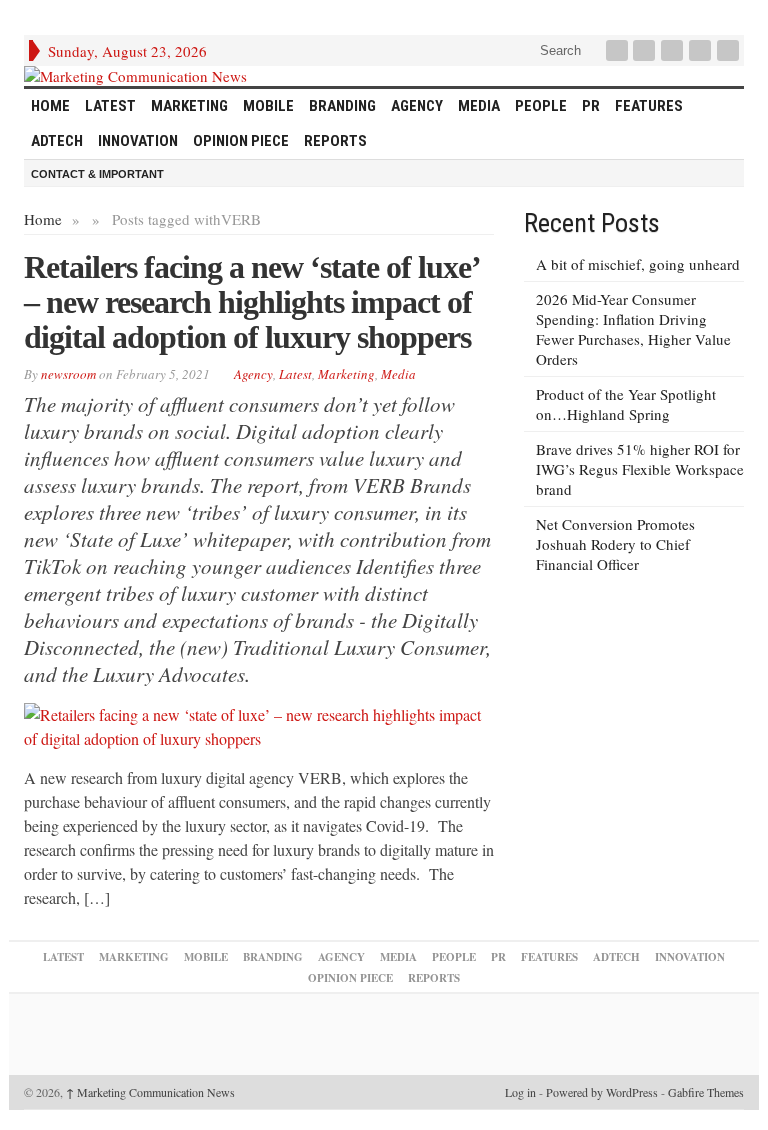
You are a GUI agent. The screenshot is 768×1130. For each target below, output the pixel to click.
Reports (335, 141)
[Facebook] (619, 50)
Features (649, 106)
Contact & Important (97, 174)
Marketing (189, 106)
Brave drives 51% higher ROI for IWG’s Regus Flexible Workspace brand (640, 469)
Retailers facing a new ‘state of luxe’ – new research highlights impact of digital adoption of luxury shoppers (251, 302)
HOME (50, 106)
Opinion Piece (241, 141)
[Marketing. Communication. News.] (384, 76)
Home (43, 219)
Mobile (268, 106)
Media (479, 106)
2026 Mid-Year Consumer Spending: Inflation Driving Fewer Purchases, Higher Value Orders (633, 329)
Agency (417, 106)
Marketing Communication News (150, 1092)
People (541, 106)
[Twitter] (646, 50)
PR (591, 106)
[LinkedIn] (674, 50)
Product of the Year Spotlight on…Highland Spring (626, 404)
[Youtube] (702, 50)
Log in (520, 1092)
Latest (110, 106)
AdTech (57, 141)
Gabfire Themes (706, 1092)
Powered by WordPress (602, 1092)
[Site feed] (730, 50)
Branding (342, 106)
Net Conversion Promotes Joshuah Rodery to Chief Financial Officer (615, 544)
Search (558, 50)
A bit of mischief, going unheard (638, 264)
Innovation (138, 141)
